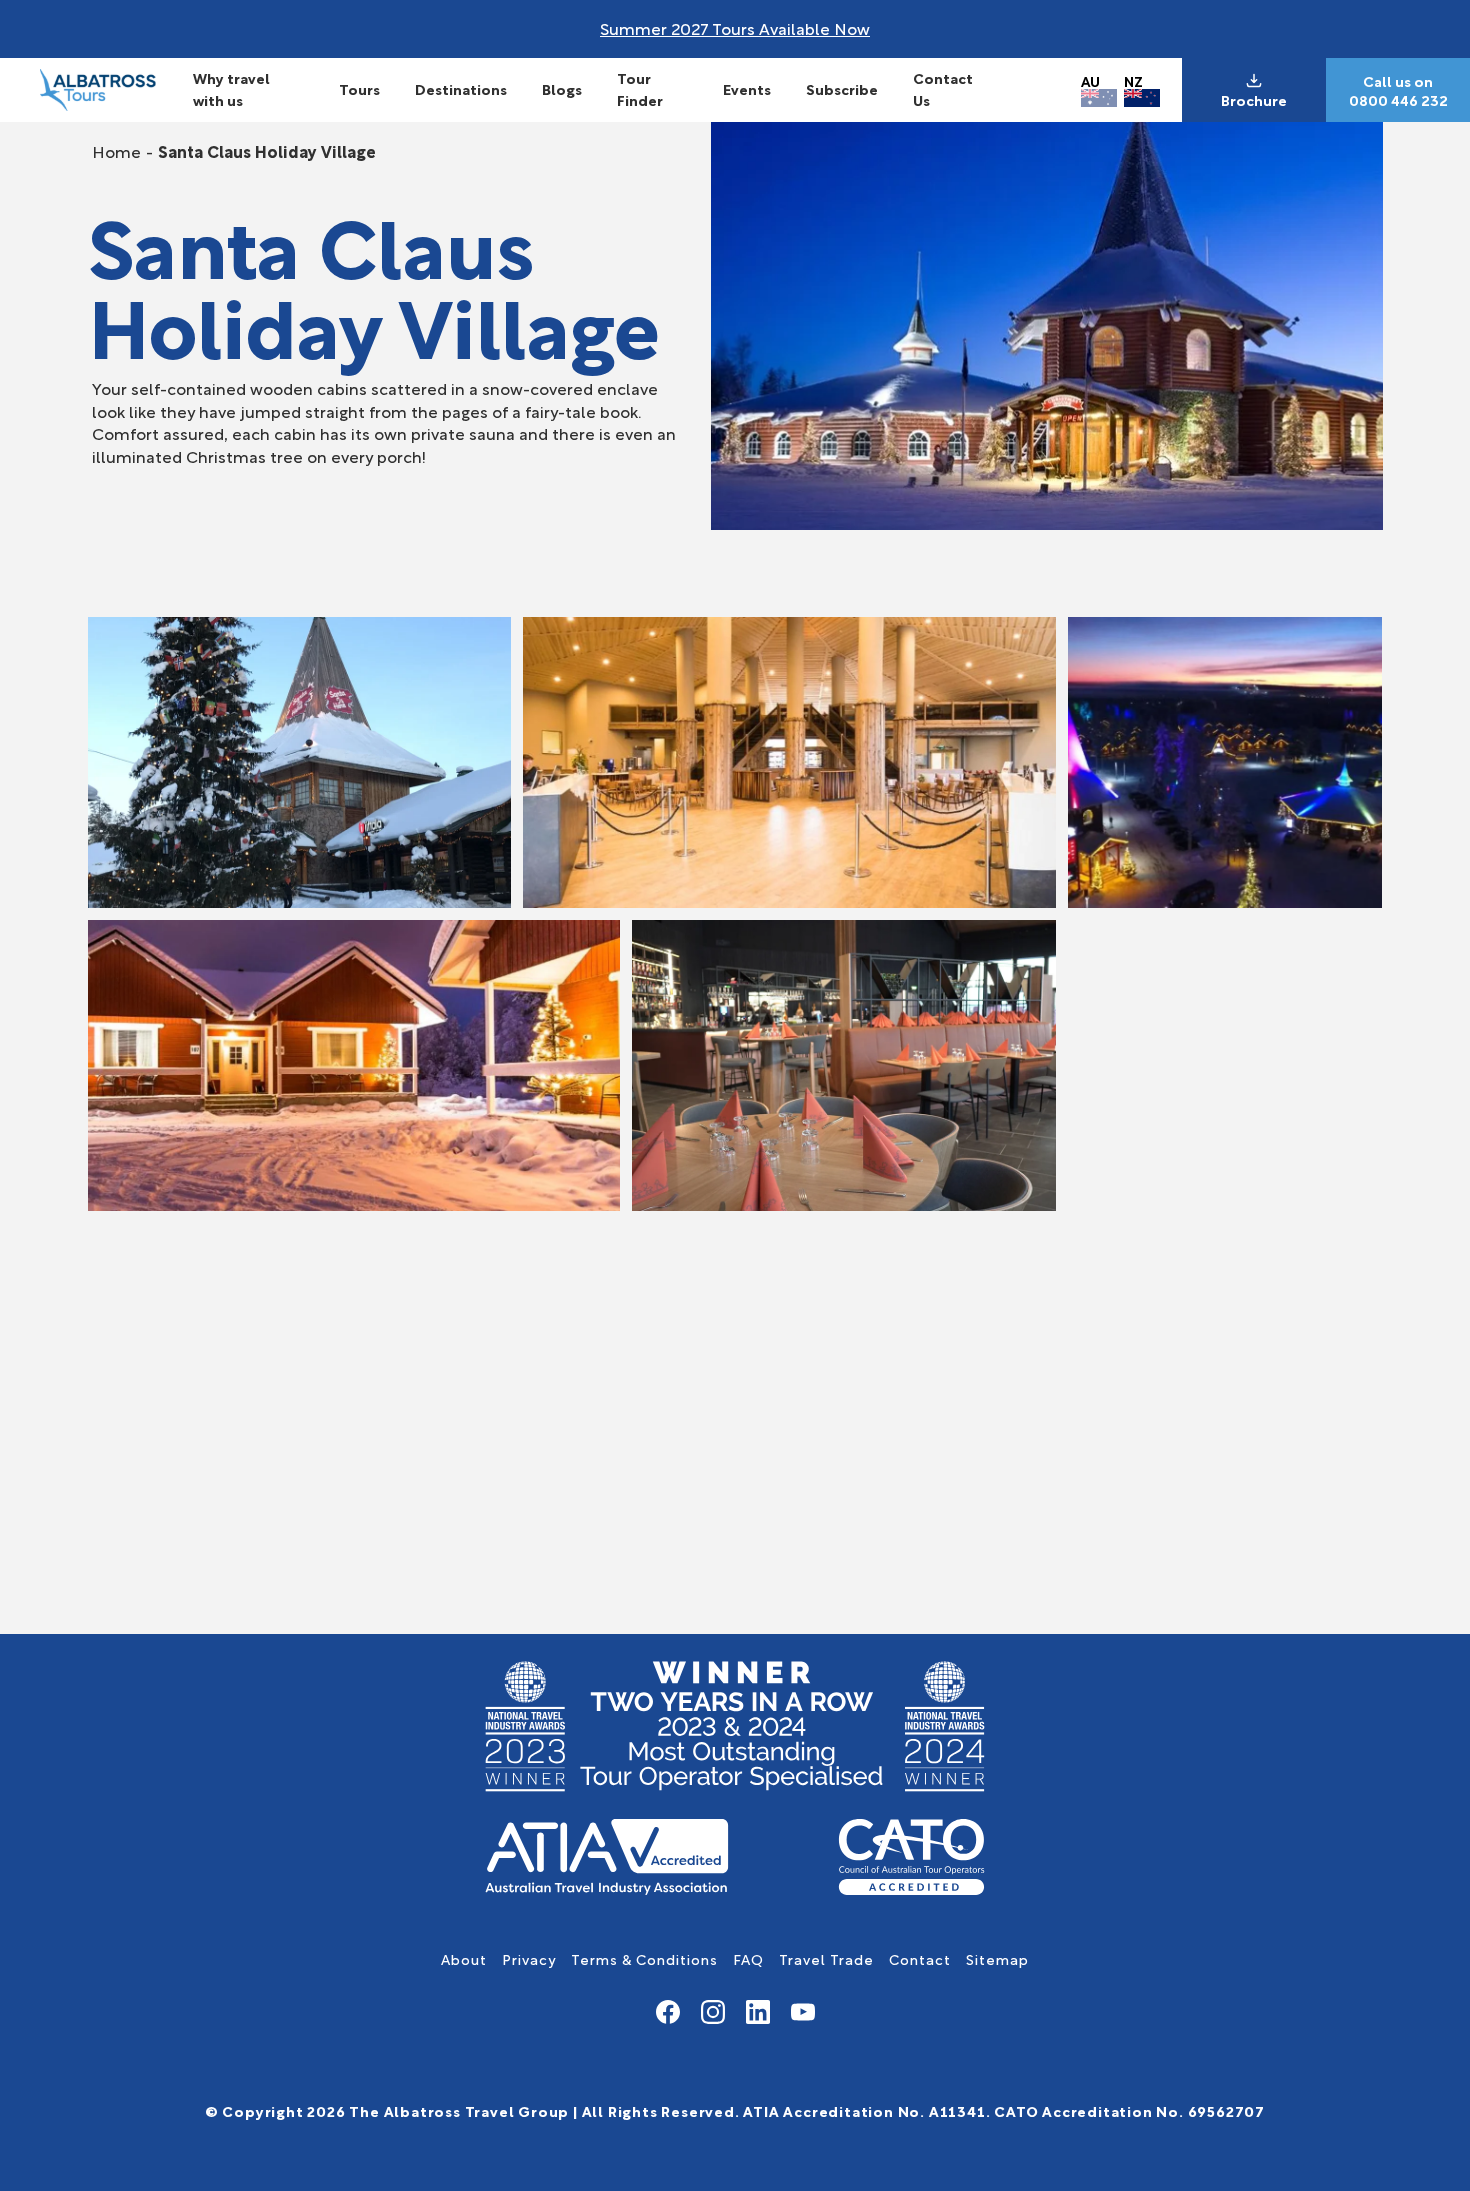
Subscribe (842, 88)
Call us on (1398, 81)
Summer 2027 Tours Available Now (735, 27)
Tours (359, 88)
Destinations (461, 88)
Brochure (1254, 100)
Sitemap (997, 1958)
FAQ (748, 1958)
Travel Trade (826, 1958)
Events (747, 88)
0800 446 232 (1398, 100)
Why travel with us (231, 88)
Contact (920, 1958)
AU (1090, 80)
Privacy (529, 1958)
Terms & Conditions (644, 1958)
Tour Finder (640, 88)
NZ (1133, 80)
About (464, 1958)
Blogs (562, 88)
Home (116, 150)
